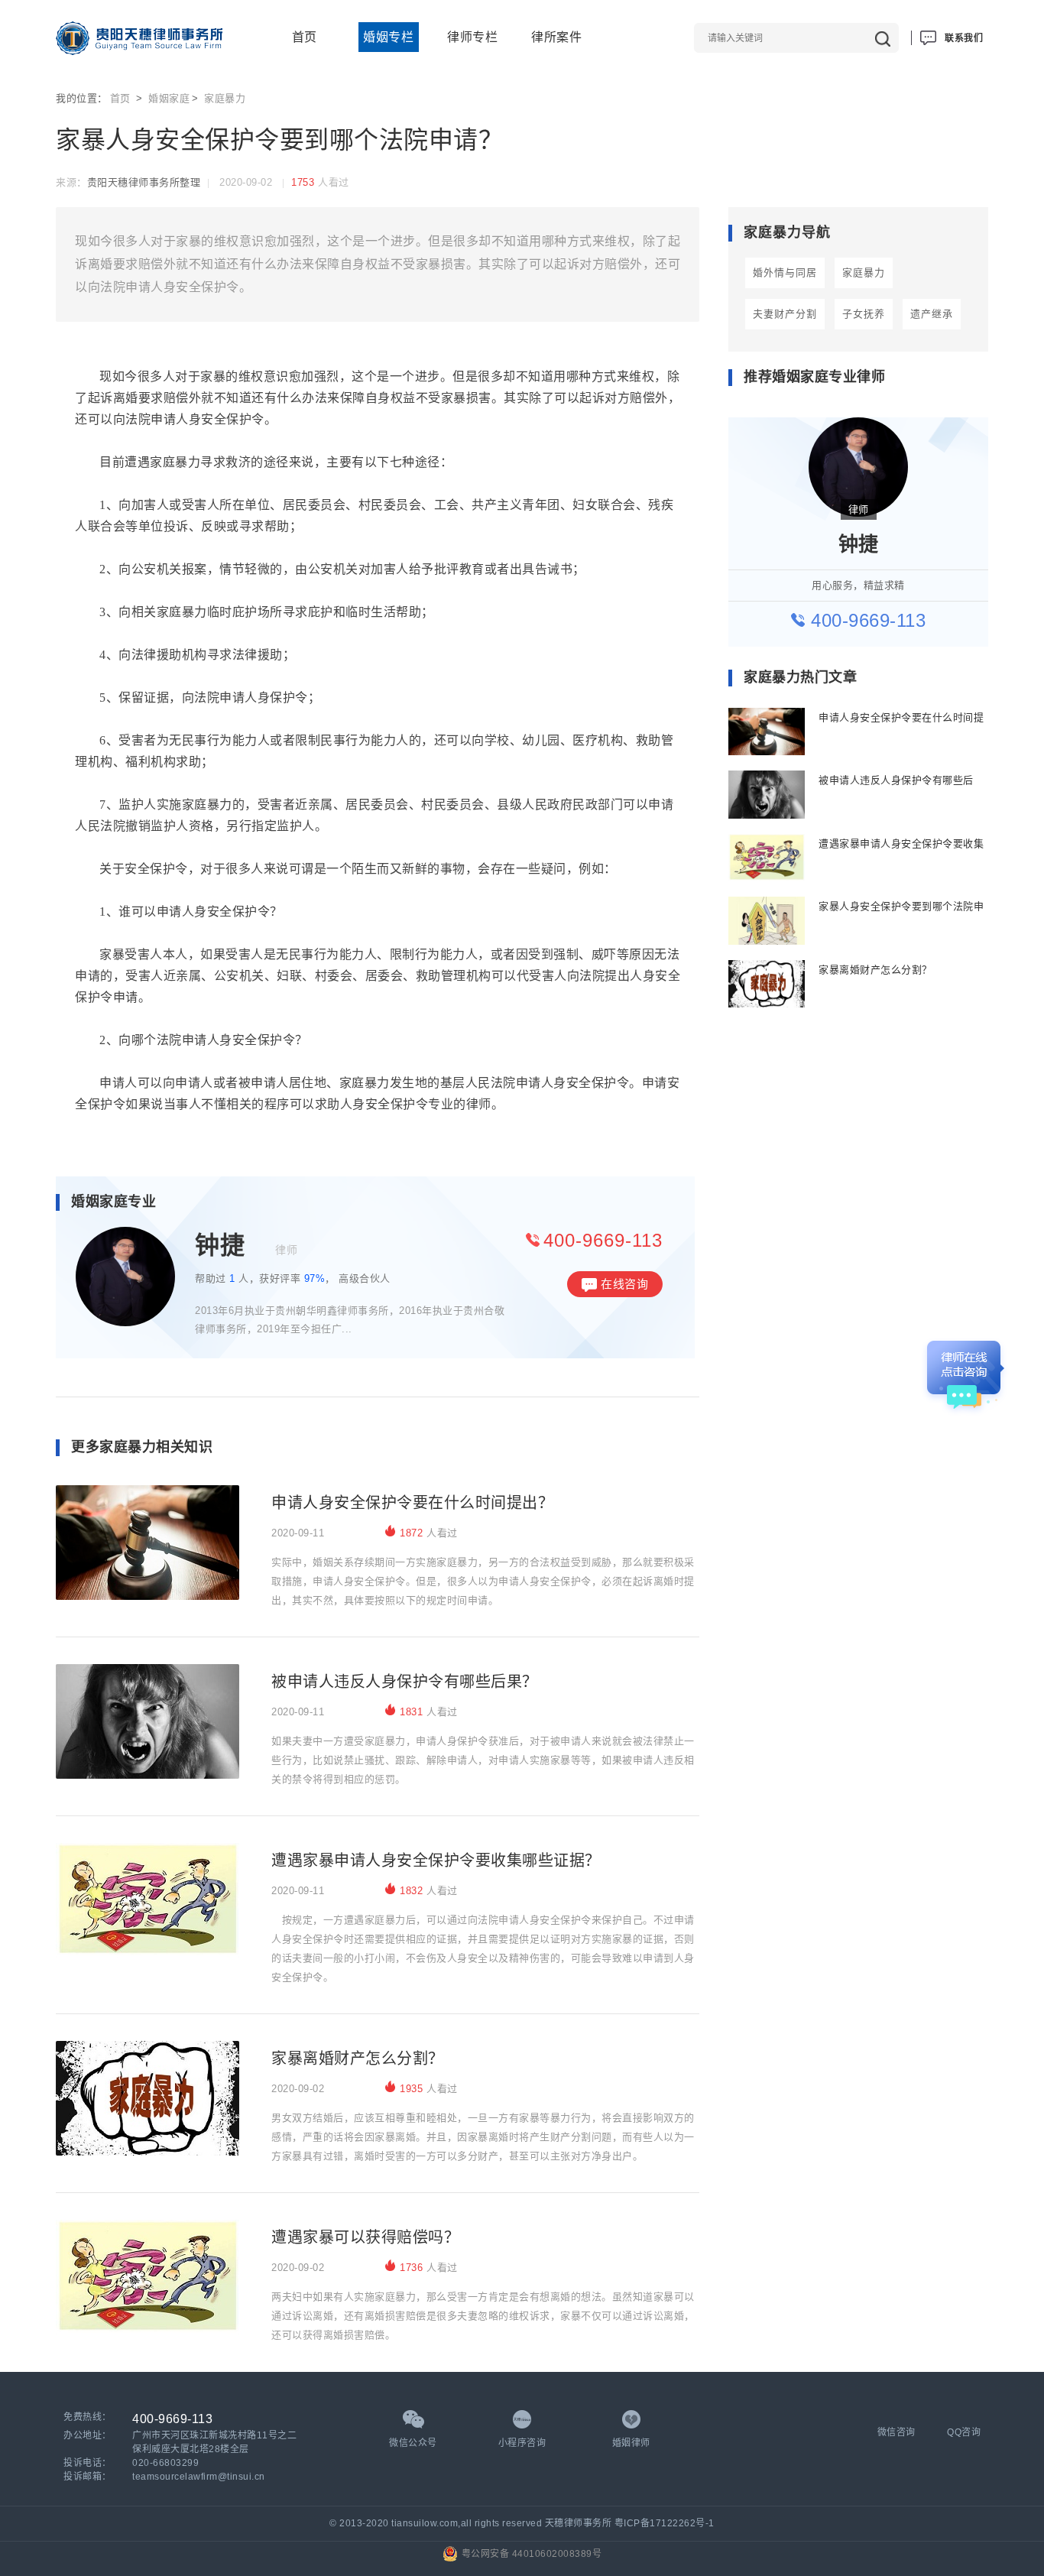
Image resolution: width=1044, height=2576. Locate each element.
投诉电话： (88, 2463)
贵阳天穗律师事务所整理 (144, 182)
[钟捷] (125, 1283)
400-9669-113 (603, 1240)
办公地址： (88, 2435)
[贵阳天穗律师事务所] (139, 38)
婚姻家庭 (169, 98)
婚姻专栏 (388, 37)
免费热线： (88, 2417)
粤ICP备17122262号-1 (665, 2523)
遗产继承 (932, 314)
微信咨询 (896, 2432)
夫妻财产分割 (785, 314)
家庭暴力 (225, 98)
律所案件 (556, 37)
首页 (305, 37)
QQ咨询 (964, 2432)
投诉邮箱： (88, 2477)
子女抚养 (864, 314)
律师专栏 (472, 37)
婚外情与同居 (785, 273)
